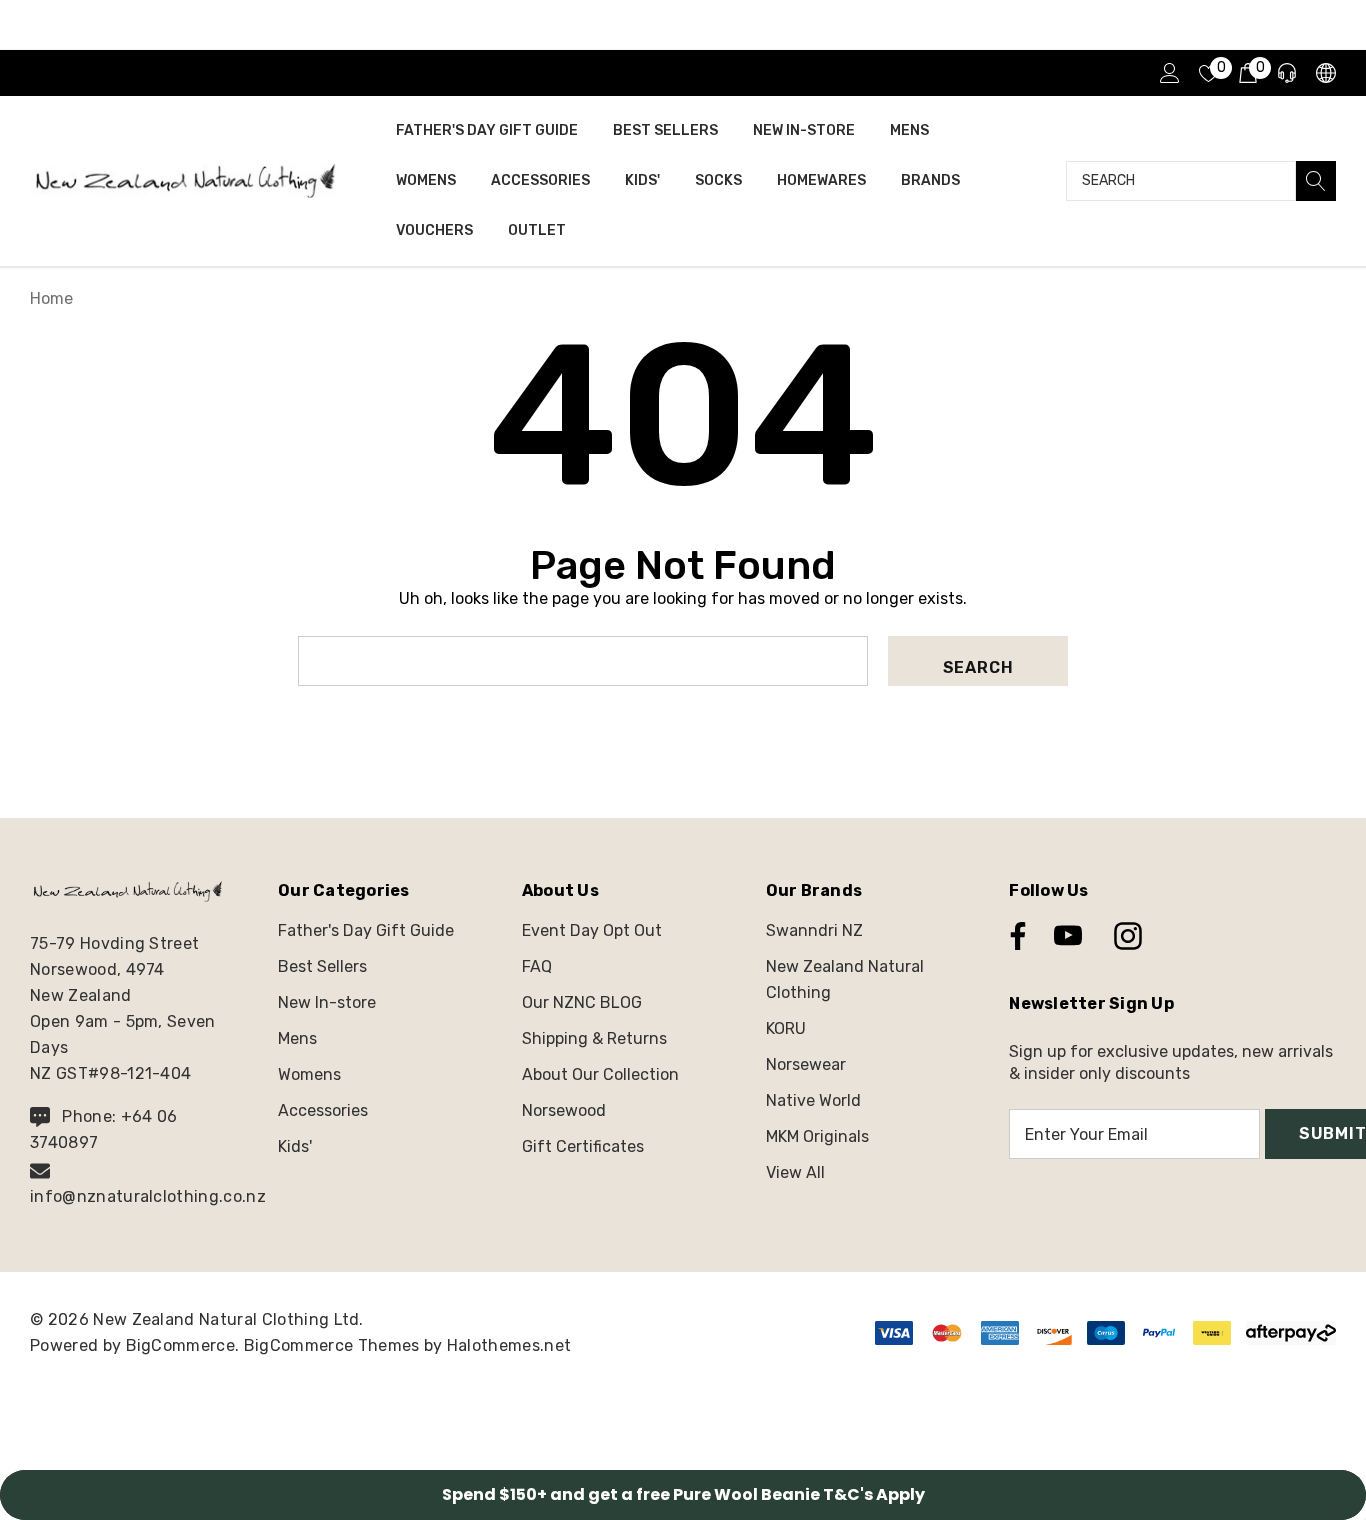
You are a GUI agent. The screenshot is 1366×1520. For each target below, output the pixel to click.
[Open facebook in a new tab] (1013, 936)
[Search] (1316, 181)
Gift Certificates (583, 1146)
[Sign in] (1168, 73)
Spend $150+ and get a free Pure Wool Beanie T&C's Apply (683, 1494)
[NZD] (1324, 73)
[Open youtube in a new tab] (1068, 936)
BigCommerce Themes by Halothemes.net (408, 1345)
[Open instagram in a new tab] (1126, 936)
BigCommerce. (185, 1345)
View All (795, 1172)
